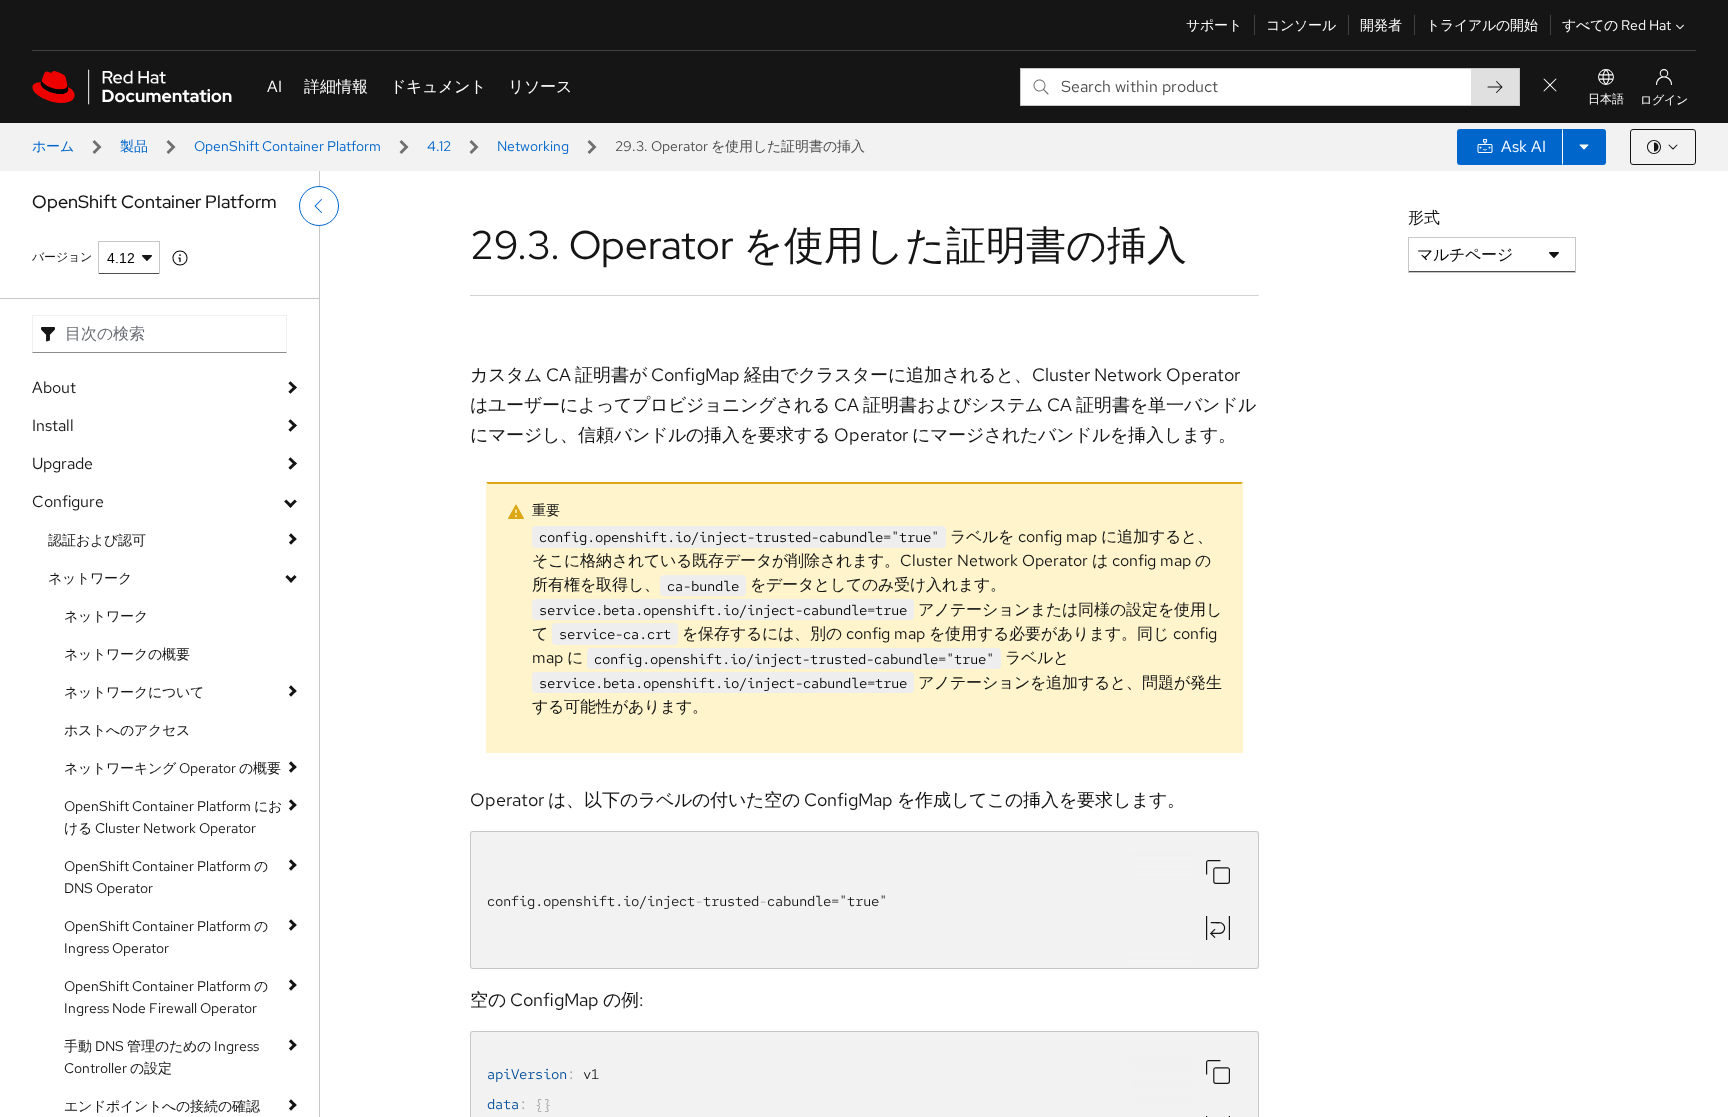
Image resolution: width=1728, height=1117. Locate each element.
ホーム (53, 146)
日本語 (1606, 99)
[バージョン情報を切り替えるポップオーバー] (180, 258)
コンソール (1301, 25)
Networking (533, 146)
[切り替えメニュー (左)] (319, 206)
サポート (1214, 25)
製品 (134, 146)
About (54, 387)
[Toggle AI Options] (1584, 147)
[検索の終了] (1550, 86)
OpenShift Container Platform (287, 146)
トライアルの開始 (1482, 25)
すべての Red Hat (1616, 25)
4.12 (439, 146)
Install (53, 425)
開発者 (1381, 25)
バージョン (62, 257)
